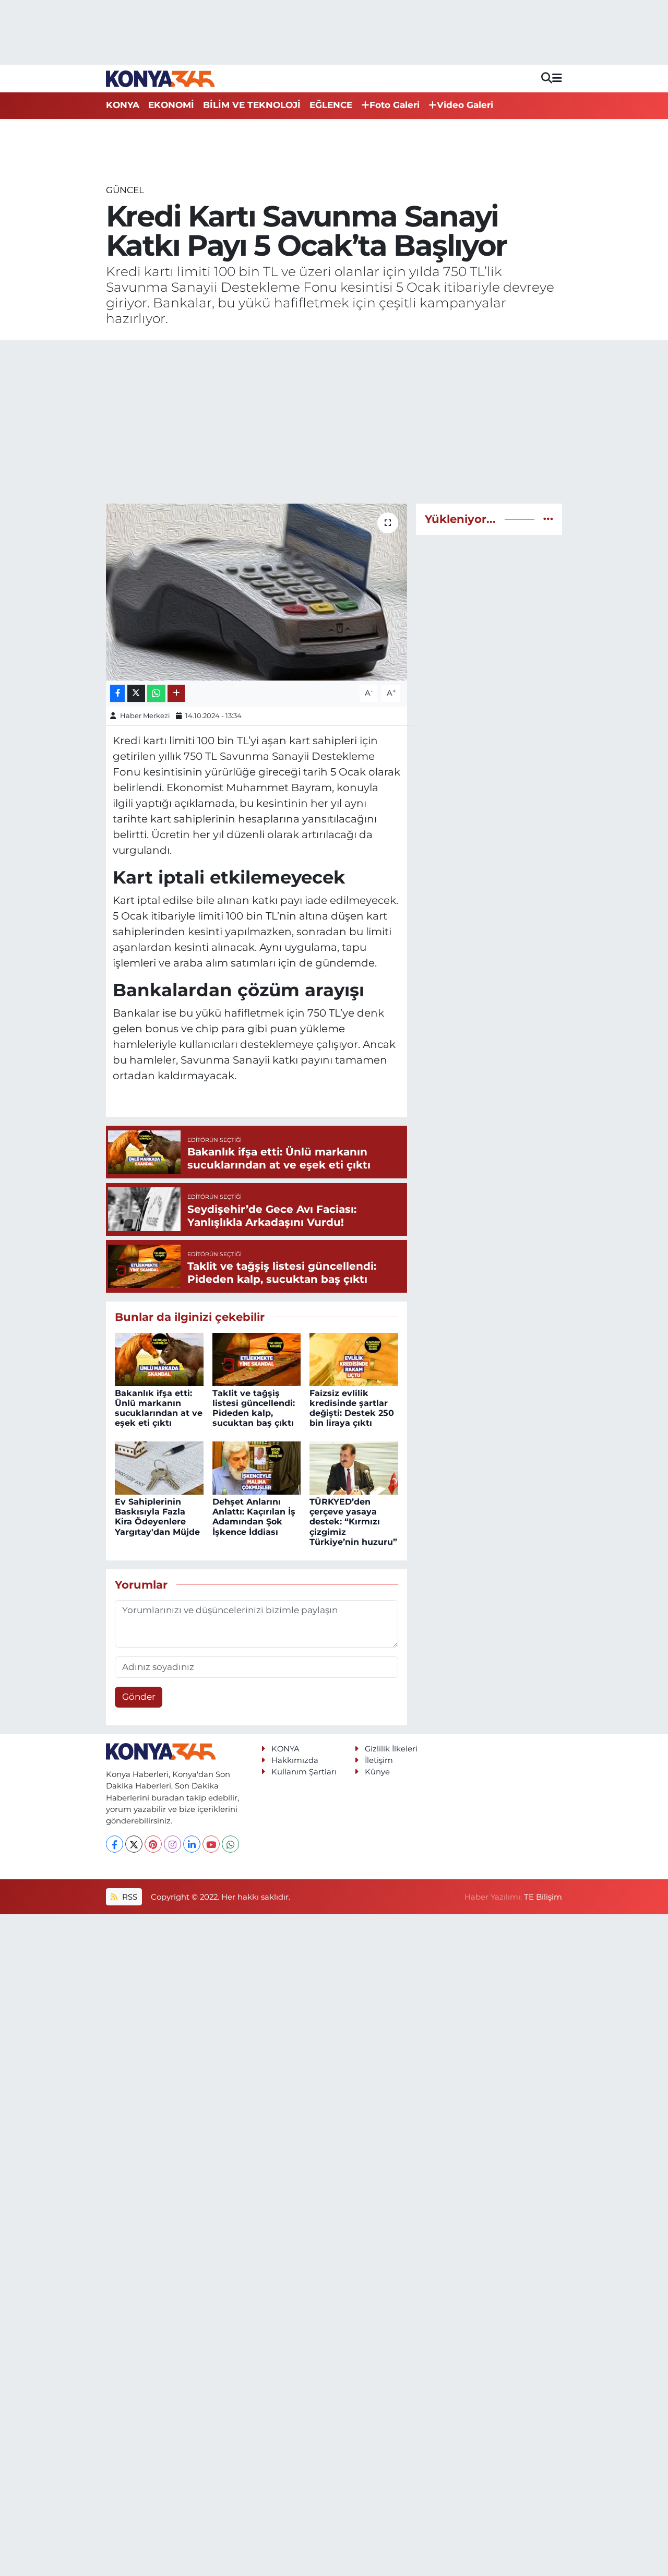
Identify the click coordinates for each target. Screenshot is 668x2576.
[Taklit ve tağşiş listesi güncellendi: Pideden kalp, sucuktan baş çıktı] (257, 1358)
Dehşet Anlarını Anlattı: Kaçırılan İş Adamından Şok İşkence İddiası (254, 1517)
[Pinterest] (153, 1844)
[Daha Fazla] (176, 693)
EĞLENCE (331, 105)
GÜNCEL (125, 190)
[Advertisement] (334, 422)
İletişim (379, 1760)
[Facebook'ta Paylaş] (117, 693)
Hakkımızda (295, 1760)
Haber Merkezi (145, 715)
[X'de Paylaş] (136, 693)
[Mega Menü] (557, 78)
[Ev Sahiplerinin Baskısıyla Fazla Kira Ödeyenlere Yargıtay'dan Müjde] (159, 1467)
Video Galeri (465, 105)
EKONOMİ (171, 105)
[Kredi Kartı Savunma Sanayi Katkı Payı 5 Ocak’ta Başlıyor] (257, 592)
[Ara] (547, 79)
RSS (129, 1897)
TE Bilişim (543, 1897)
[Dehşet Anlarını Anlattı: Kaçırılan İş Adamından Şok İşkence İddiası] (257, 1467)
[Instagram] (172, 1844)
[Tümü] (548, 519)
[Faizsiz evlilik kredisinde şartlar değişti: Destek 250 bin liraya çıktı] (354, 1358)
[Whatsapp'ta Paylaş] (156, 693)
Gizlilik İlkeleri (391, 1749)
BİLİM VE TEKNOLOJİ (252, 105)
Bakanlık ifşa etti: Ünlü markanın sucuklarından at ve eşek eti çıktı (159, 1408)
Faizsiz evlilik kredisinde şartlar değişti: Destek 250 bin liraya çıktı (352, 1408)
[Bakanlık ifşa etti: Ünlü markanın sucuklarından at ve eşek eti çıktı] (159, 1358)
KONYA (123, 105)
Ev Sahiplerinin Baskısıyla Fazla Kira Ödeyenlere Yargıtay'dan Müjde (157, 1517)
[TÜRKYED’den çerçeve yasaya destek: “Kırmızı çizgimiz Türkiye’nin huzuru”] (354, 1467)
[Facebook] (115, 1844)
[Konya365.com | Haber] (160, 78)
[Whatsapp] (230, 1844)
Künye (377, 1772)
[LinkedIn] (192, 1844)
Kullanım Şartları (304, 1772)
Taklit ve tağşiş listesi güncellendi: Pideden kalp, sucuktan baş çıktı (254, 1408)
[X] (134, 1844)
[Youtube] (211, 1844)
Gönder (139, 1697)
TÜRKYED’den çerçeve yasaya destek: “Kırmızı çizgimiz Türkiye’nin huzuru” (353, 1522)
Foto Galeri (395, 105)
